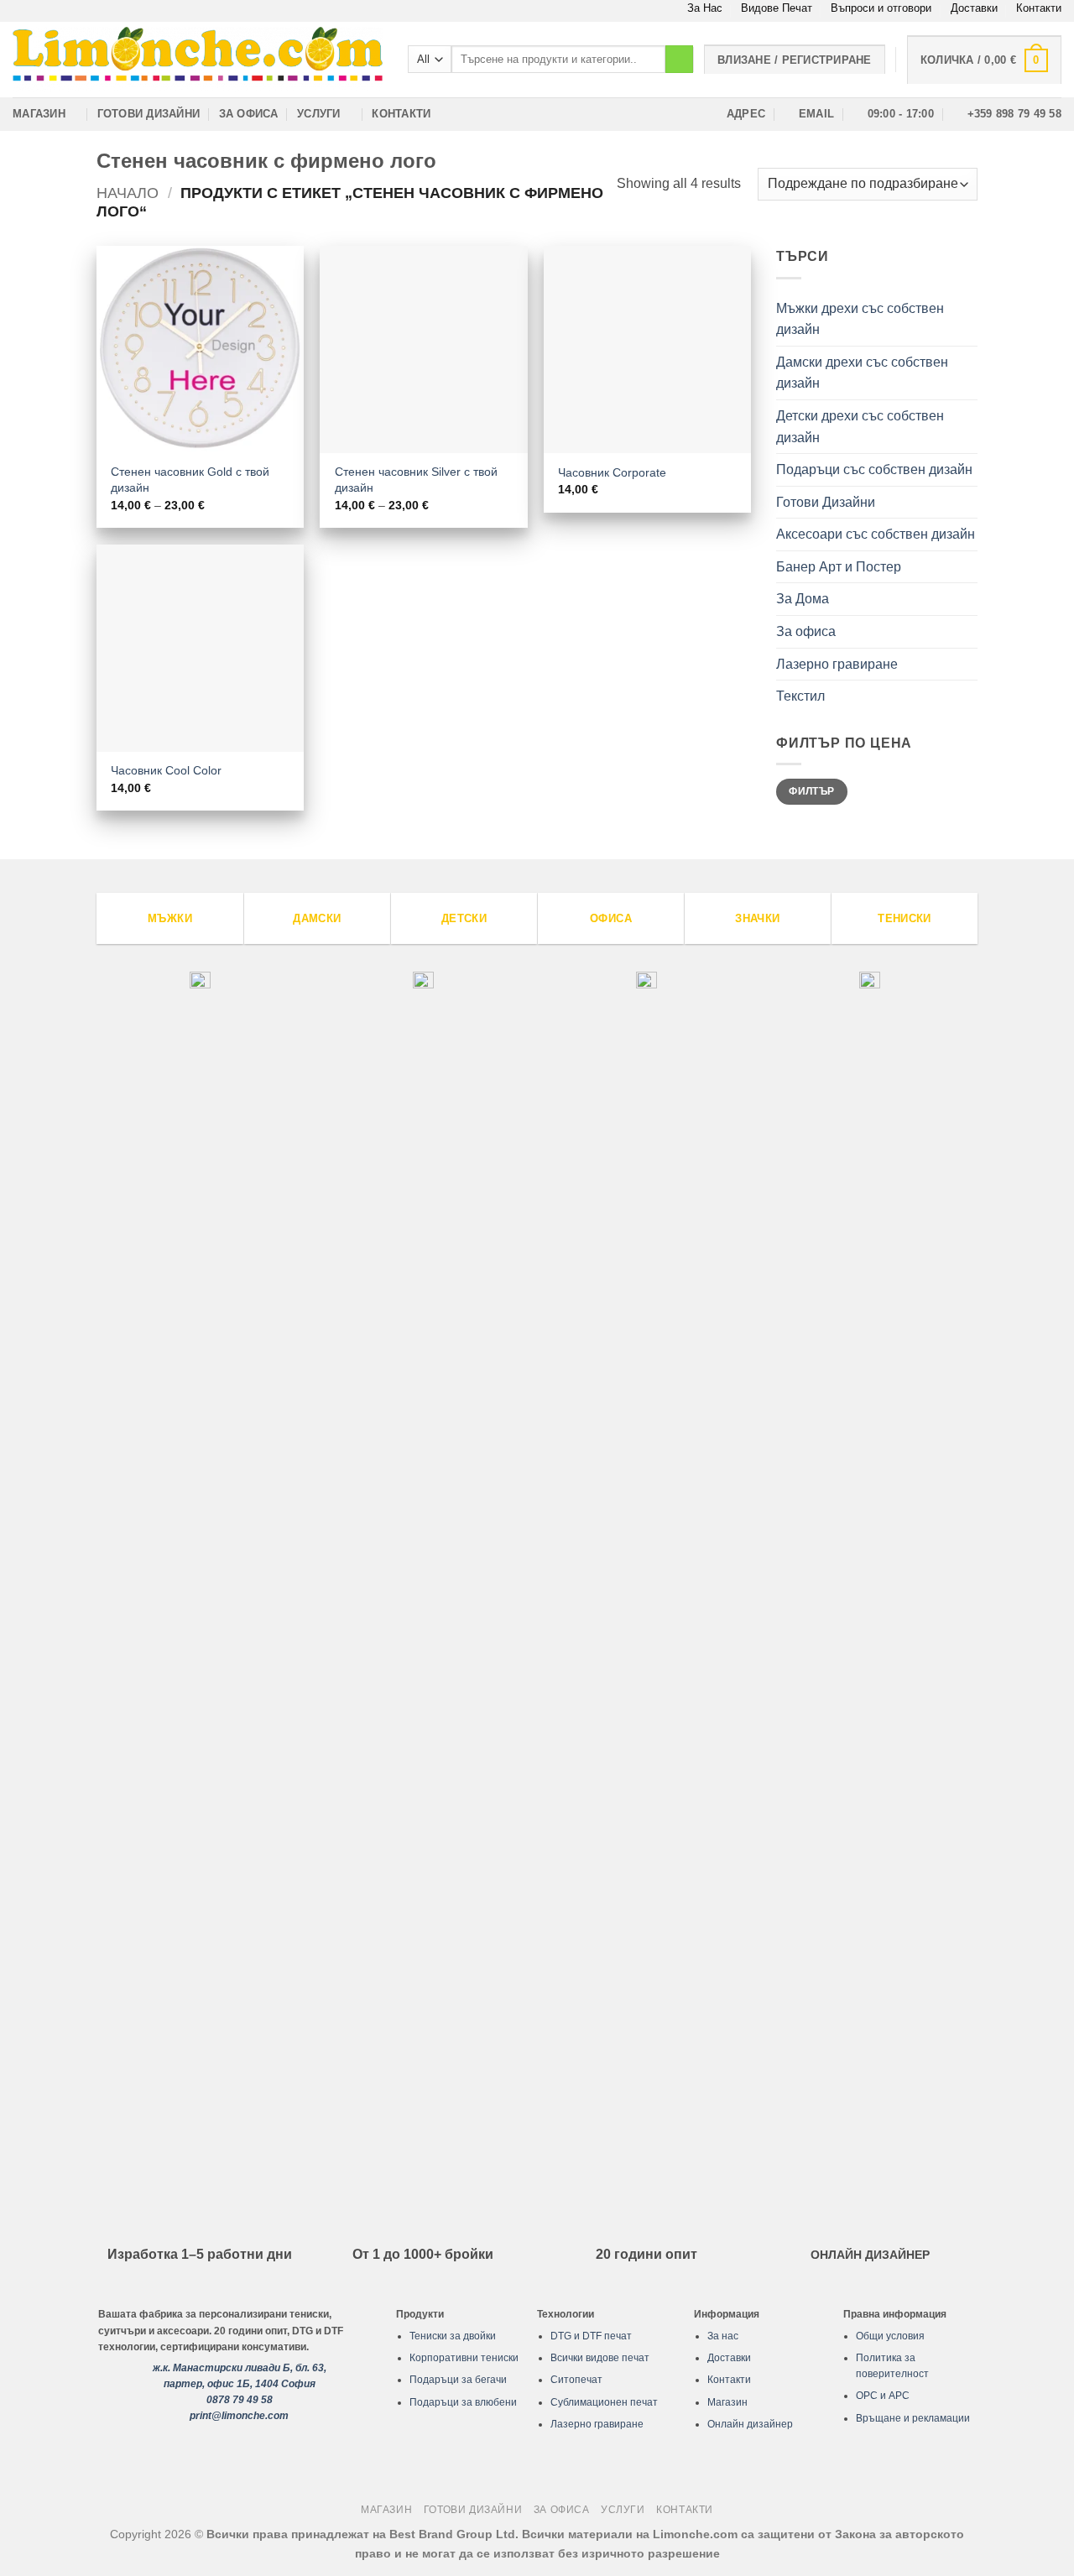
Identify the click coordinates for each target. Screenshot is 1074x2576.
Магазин (39, 114)
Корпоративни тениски (464, 2358)
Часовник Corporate (612, 472)
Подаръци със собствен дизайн (874, 469)
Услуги (319, 114)
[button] (984, 60)
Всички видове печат (600, 2358)
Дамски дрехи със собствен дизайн (862, 373)
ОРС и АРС (883, 2396)
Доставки (974, 8)
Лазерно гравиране (837, 664)
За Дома (803, 599)
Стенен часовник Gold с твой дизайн (190, 480)
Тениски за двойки (453, 2336)
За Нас (705, 8)
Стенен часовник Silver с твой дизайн (416, 480)
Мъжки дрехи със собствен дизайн (860, 319)
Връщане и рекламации (913, 2418)
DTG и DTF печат (591, 2336)
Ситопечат (576, 2380)
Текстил (800, 696)
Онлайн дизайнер (750, 2424)
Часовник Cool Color (166, 770)
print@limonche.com (239, 2416)
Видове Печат (777, 8)
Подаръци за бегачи (458, 2380)
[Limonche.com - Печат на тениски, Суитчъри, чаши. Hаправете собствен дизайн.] (198, 59)
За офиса (249, 114)
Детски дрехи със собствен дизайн (860, 427)
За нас (723, 2336)
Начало (128, 193)
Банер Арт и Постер (839, 567)
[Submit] (679, 60)
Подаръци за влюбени (463, 2402)
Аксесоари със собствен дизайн (876, 534)
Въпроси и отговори (881, 8)
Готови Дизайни (149, 114)
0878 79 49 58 (240, 2400)
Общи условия (890, 2336)
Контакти (1039, 8)
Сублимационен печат (604, 2402)
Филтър (811, 791)
